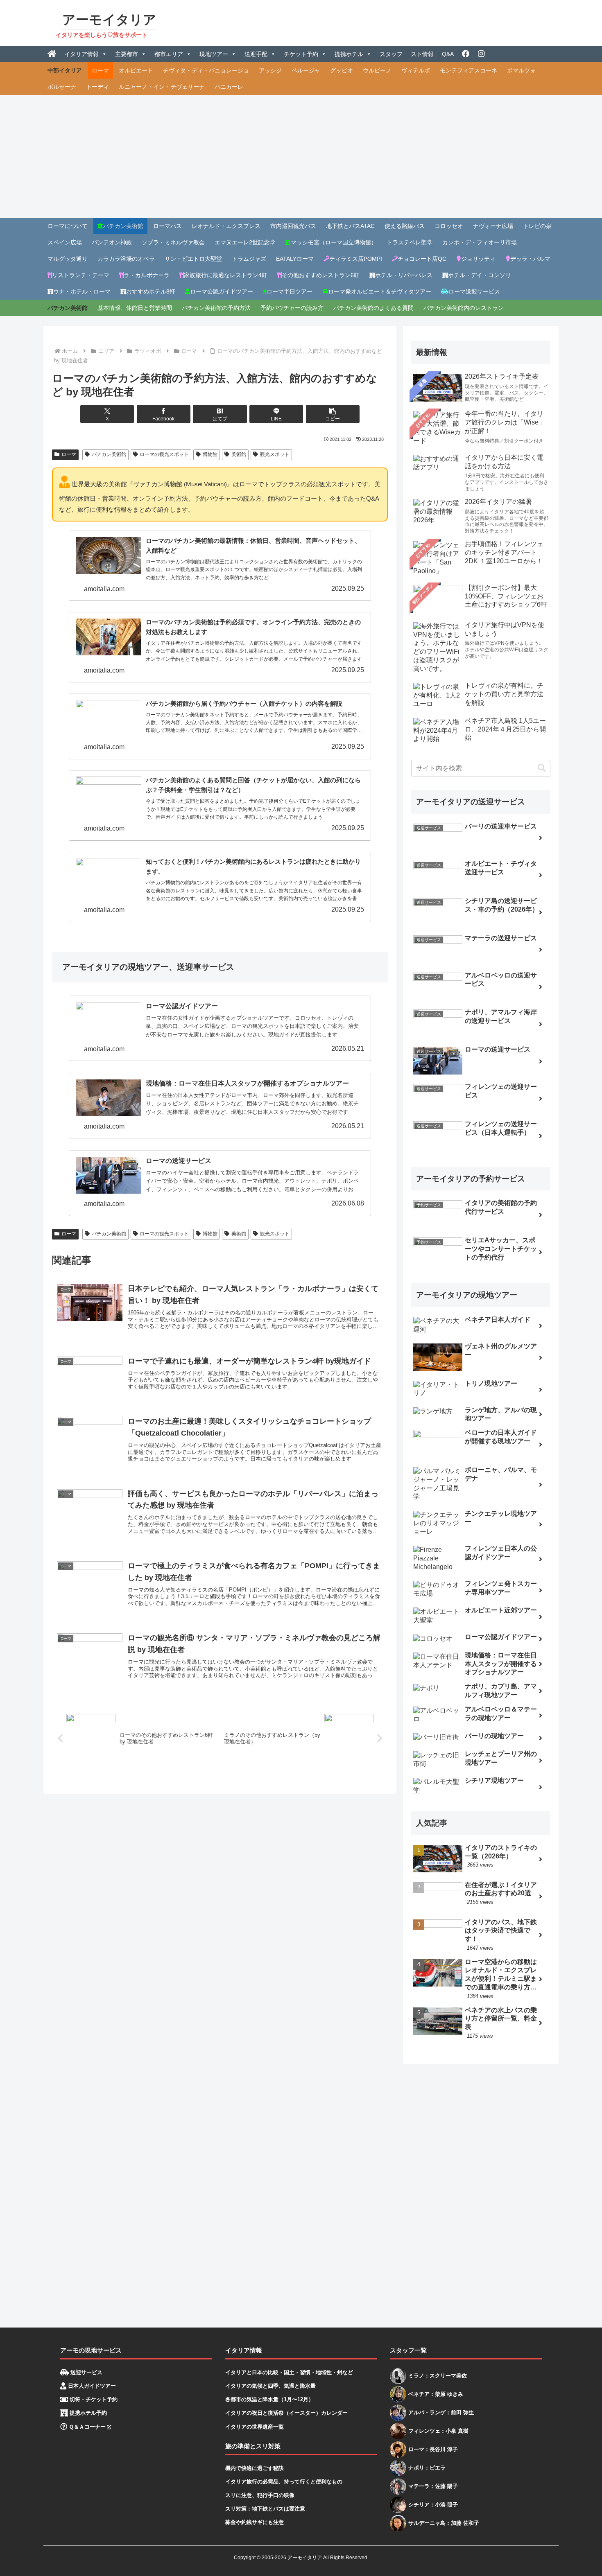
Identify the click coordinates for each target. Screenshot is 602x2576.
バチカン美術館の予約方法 (216, 308)
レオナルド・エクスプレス (226, 226)
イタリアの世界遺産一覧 (255, 2427)
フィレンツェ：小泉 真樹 (438, 2431)
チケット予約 (301, 54)
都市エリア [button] (169, 54)
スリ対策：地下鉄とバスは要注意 (265, 2509)
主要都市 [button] (127, 54)
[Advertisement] (301, 156)
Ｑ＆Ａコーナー (86, 2427)
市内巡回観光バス (293, 226)
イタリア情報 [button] (81, 54)
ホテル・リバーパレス (404, 275)
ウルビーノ (377, 70)
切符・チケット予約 (93, 2399)
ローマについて (68, 226)
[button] (333, 414)
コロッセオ (449, 226)
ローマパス (167, 226)
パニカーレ (229, 87)
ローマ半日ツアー (290, 291)
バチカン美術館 (123, 226)
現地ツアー (214, 54)
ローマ (100, 70)
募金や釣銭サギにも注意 (255, 2522)
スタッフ (391, 54)
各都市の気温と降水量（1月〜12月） (269, 2399)
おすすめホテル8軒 (151, 291)
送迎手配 (256, 54)
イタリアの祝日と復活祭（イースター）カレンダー (286, 2413)
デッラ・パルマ (530, 259)
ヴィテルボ (416, 70)
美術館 (239, 454)
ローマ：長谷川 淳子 (433, 2449)
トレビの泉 (537, 226)
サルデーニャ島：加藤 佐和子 (444, 2523)
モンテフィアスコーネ (468, 70)
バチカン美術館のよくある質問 (373, 308)
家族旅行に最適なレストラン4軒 (226, 275)
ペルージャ (306, 70)
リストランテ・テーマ (81, 275)
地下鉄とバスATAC (350, 226)
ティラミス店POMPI (356, 259)
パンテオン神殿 (112, 242)
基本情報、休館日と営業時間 (135, 308)
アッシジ (270, 70)
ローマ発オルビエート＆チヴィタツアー (380, 291)
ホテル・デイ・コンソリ (480, 275)
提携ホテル (349, 54)
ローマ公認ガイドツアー (222, 291)
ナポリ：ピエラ (427, 2468)
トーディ (97, 87)
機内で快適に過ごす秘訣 (255, 2468)
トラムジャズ (249, 259)
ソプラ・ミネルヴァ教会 (173, 242)
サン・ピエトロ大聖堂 (193, 259)
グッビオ (342, 70)
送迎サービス (86, 2372)
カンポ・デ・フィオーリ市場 (480, 242)
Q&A (448, 54)
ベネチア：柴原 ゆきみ (436, 2394)
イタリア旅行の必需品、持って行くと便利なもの (284, 2482)
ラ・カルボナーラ (147, 275)
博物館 (210, 454)
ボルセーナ (62, 87)
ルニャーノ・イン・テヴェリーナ (162, 87)
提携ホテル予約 (87, 2413)
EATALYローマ (295, 259)
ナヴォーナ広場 (493, 226)
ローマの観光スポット (164, 454)
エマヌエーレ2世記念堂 (245, 242)
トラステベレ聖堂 (410, 242)
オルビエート (136, 70)
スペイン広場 (65, 242)
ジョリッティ (478, 259)
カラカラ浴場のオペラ (126, 259)
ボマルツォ (521, 70)
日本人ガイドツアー (91, 2386)
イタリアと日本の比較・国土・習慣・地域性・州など (289, 2372)
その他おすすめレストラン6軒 (321, 275)
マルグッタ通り (68, 259)
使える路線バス (405, 226)
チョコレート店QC (422, 259)
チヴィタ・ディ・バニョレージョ (206, 70)
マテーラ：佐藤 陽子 (433, 2486)
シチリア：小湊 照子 (433, 2505)
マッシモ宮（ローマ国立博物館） (334, 242)
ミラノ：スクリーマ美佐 (438, 2376)
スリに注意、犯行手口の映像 (260, 2495)
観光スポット (275, 454)
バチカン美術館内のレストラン (464, 308)
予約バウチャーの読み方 (292, 308)
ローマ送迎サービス (474, 291)
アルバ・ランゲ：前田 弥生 (441, 2412)
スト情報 (422, 54)
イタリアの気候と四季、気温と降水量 (270, 2386)
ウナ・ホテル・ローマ (82, 291)
